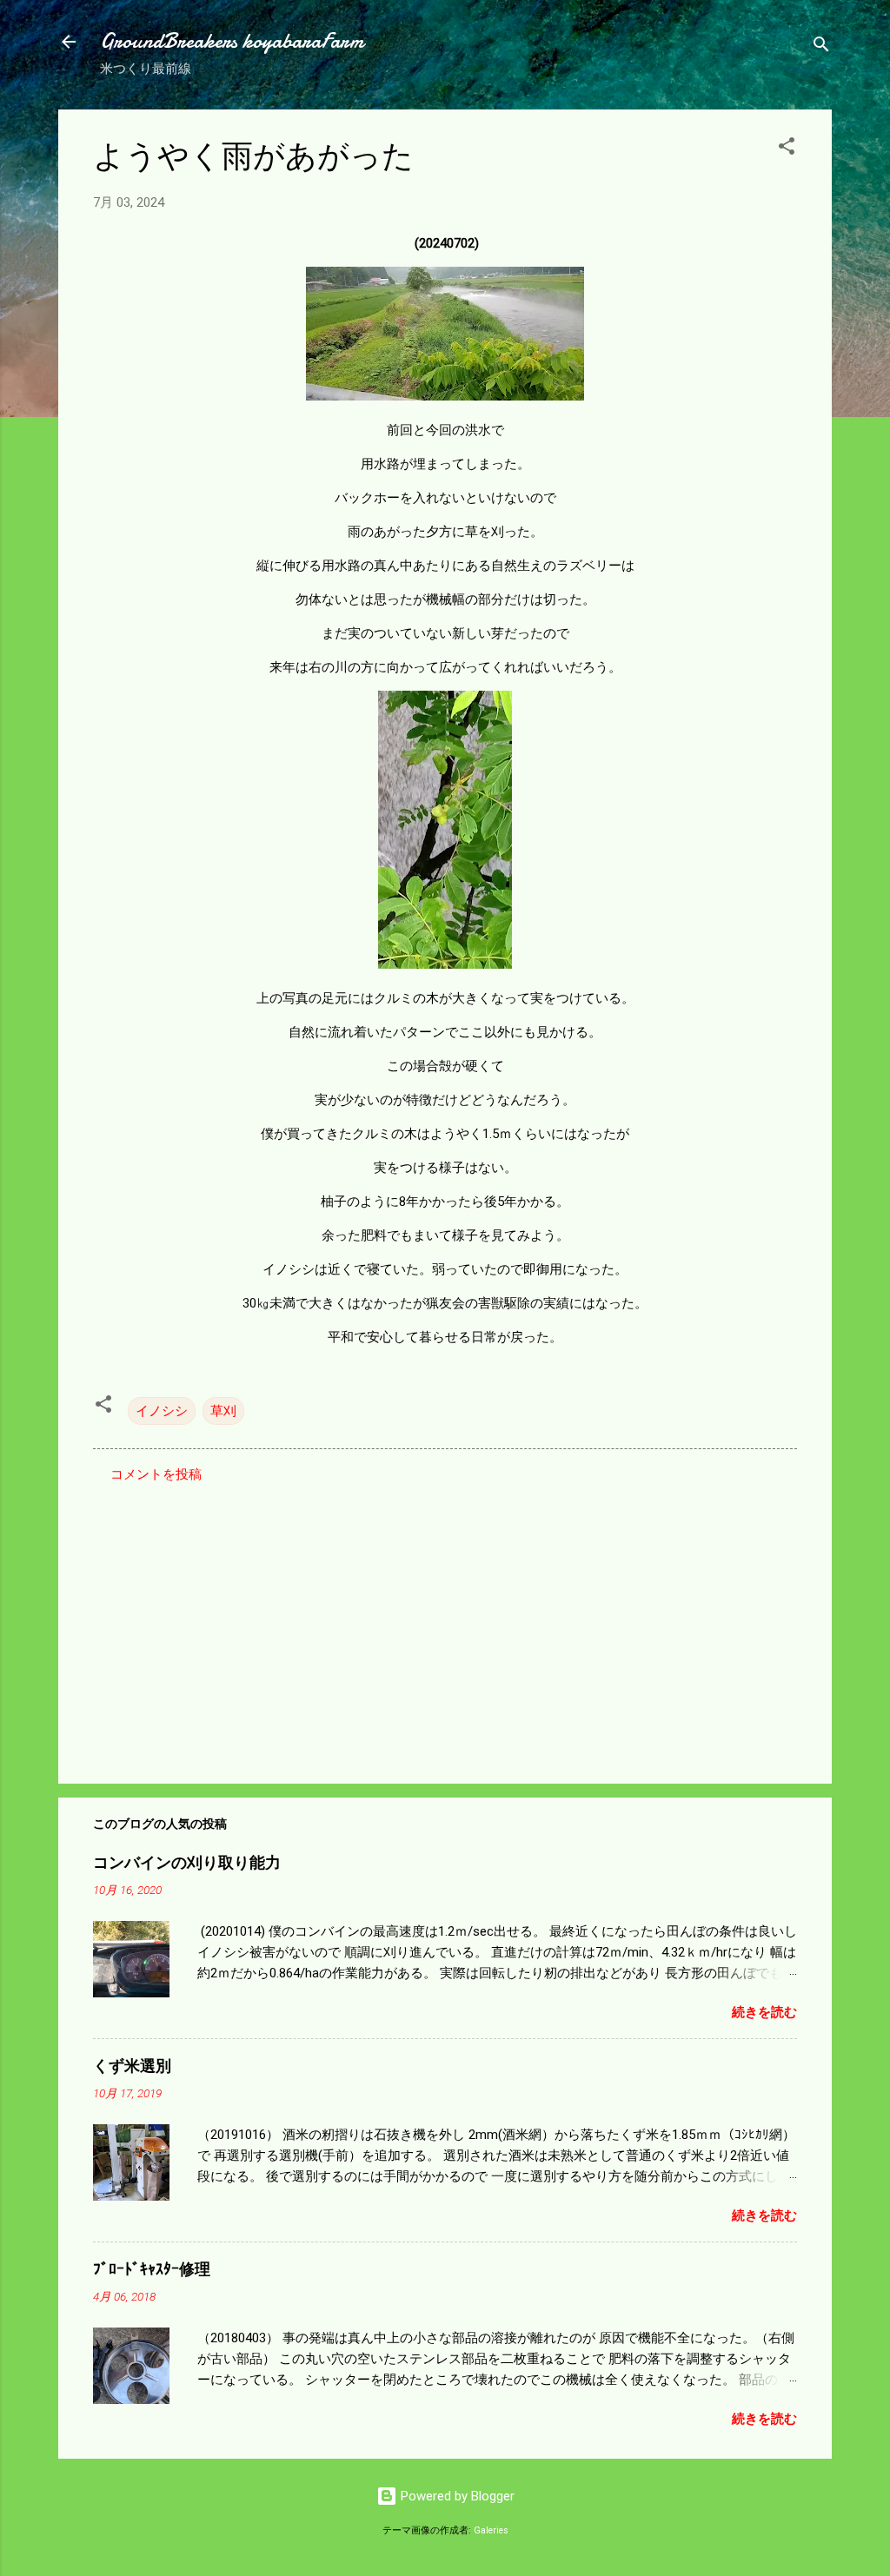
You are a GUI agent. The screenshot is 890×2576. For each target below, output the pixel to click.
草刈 (223, 1411)
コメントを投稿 (156, 1474)
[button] (787, 149)
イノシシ (162, 1411)
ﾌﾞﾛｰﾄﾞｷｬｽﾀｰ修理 (152, 2270)
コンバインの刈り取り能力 (187, 1863)
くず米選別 (132, 2066)
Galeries (491, 2530)
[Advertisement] (445, 1622)
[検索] (821, 47)
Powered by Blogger (456, 2496)
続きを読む (764, 2012)
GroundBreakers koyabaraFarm (232, 41)
